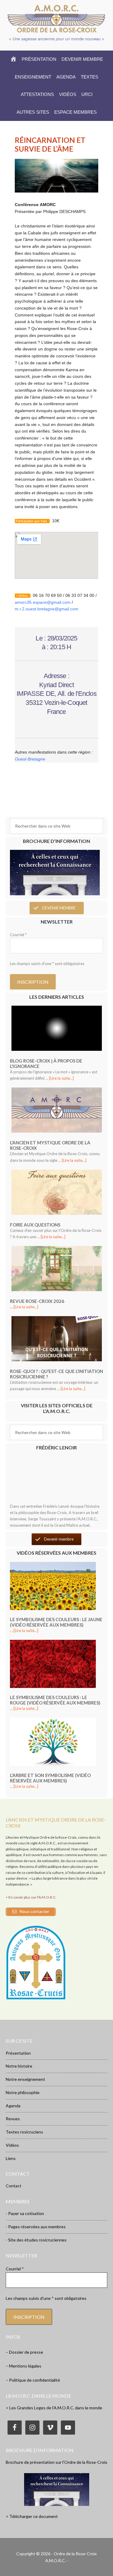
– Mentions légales (24, 2366)
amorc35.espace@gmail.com (43, 602)
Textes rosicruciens (24, 2132)
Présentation (18, 2053)
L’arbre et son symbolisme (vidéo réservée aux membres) (50, 1778)
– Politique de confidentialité (33, 2380)
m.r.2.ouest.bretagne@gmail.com (47, 609)
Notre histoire (19, 2066)
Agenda (13, 2106)
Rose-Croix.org (57, 19)
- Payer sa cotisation (25, 2213)
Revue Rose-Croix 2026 (37, 1301)
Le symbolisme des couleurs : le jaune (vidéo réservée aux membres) (56, 1622)
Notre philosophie (23, 2092)
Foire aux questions (35, 1225)
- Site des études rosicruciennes (36, 2240)
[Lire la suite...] (61, 1078)
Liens (11, 2158)
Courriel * (18, 935)
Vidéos (12, 2145)
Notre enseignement (25, 2079)
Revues (13, 2119)
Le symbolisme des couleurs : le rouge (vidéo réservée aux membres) (55, 1700)
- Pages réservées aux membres (36, 2227)
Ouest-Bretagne (30, 759)
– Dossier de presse (24, 2352)
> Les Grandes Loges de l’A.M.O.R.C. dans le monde (54, 2408)
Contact (14, 2186)
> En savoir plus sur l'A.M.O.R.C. (31, 1897)
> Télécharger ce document (32, 2516)
